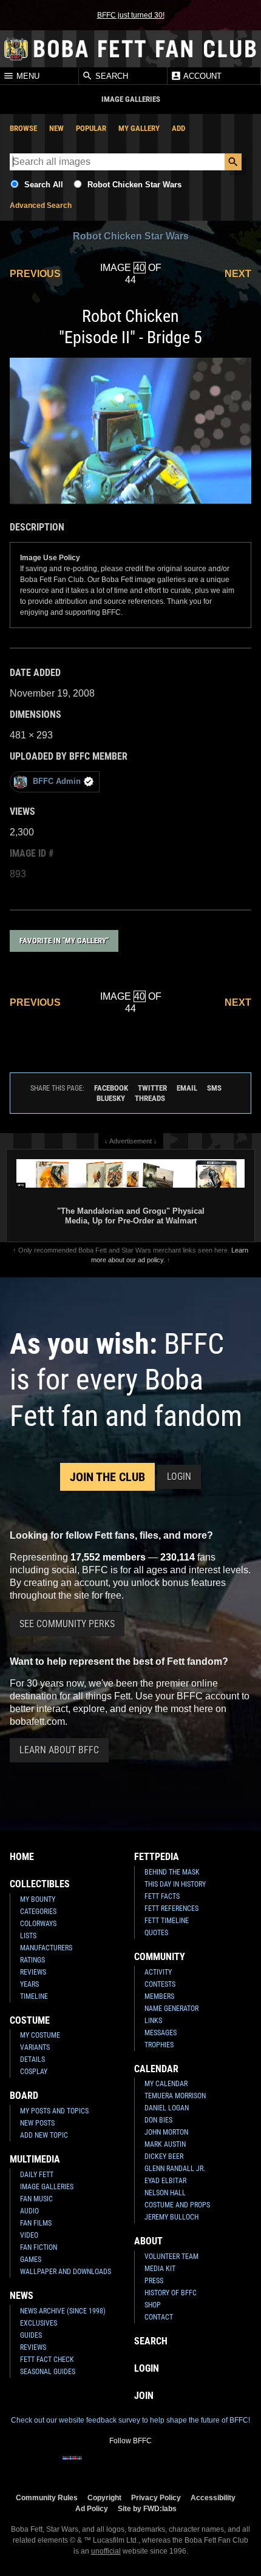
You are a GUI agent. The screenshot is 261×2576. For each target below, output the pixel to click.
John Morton (166, 2132)
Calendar (156, 2069)
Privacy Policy (156, 2497)
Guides (31, 2335)
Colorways (38, 1924)
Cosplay (34, 2072)
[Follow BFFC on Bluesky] (189, 2466)
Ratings (32, 1960)
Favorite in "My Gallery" (64, 941)
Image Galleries (47, 2187)
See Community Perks (67, 1624)
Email (187, 1088)
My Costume (40, 2035)
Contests (160, 1984)
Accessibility (213, 2497)
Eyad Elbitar (165, 2181)
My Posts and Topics (54, 2111)
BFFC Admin (57, 781)
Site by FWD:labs (147, 2508)
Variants (35, 2047)
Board (24, 2096)
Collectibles (40, 1884)
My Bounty (38, 1899)
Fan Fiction (39, 2247)
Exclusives (39, 2323)
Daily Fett (37, 2175)
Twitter (152, 1088)
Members (159, 1996)
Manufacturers (46, 1948)
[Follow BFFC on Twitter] (111, 2466)
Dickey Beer (164, 2156)
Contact (159, 2317)
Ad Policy (92, 2508)
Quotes (156, 1933)
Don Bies (158, 2120)
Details (32, 2059)
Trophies (159, 2045)
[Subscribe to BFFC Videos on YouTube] (150, 2466)
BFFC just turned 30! (131, 15)
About (148, 2241)
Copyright (104, 2497)
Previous (35, 274)
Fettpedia (157, 1857)
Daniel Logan (167, 2108)
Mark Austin (165, 2144)
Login (179, 1477)
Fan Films (36, 2223)
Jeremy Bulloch (171, 2217)
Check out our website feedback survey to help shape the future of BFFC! (130, 2420)
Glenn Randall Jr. (175, 2169)
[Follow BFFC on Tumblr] (130, 2466)
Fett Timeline (167, 1921)
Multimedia (35, 2159)
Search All (44, 185)
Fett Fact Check (47, 2360)
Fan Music (36, 2199)
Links (153, 2021)
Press (154, 2281)
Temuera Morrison (175, 2096)
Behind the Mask (172, 1872)
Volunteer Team (171, 2257)
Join (144, 2396)
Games (31, 2260)
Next (238, 274)
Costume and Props (177, 2205)
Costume (30, 2020)
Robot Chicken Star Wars (134, 185)
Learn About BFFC (59, 1750)
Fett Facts (162, 1896)
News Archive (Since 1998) (63, 2311)
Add (178, 128)
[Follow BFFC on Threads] (169, 2466)
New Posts (37, 2123)
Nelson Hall (165, 2193)
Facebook (111, 1088)
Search (110, 76)
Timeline (34, 1996)
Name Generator (171, 2009)
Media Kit (160, 2269)
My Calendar (166, 2084)
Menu (27, 76)
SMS (214, 1088)
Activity (158, 1972)
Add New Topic (44, 2135)
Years (29, 1984)
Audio (29, 2211)
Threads (150, 1098)
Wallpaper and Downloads (66, 2272)
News (22, 2296)
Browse (23, 128)
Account (202, 76)
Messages (161, 2033)
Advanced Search (41, 206)
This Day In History (175, 1884)
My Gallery (139, 128)
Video (29, 2235)
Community (160, 1957)
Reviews (33, 1972)
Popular (91, 128)
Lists (28, 1936)
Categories (38, 1912)
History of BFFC (171, 2293)
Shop (153, 2305)
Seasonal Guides (48, 2372)
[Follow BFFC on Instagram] (92, 2466)
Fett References (171, 1909)
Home (22, 1857)
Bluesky (111, 1098)
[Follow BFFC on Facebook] (72, 2466)
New (56, 128)
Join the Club (107, 1477)
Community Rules (47, 2497)
